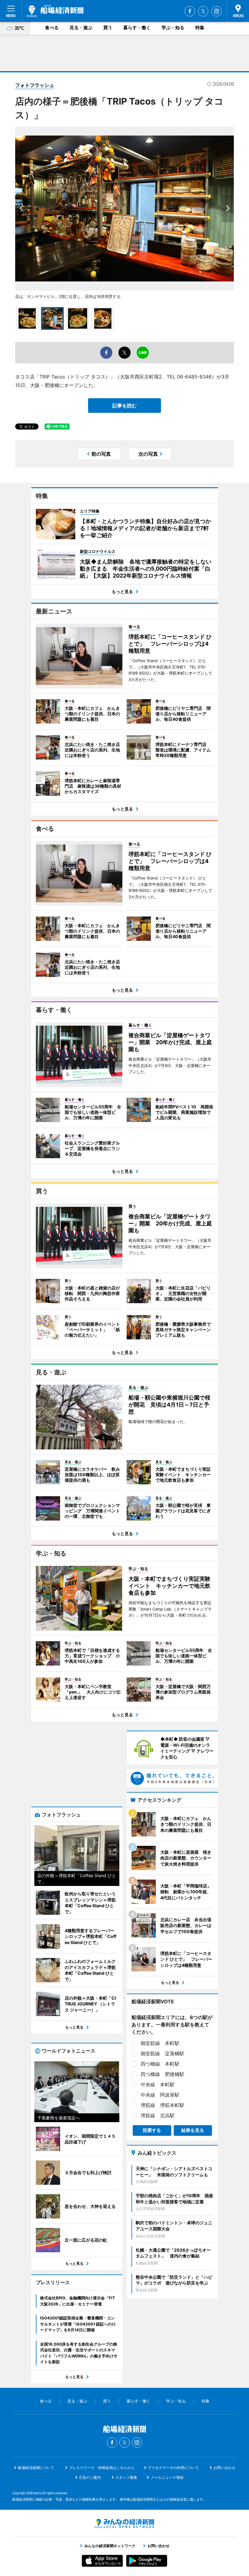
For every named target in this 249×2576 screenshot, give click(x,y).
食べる (52, 28)
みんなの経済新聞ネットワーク (124, 2523)
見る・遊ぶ (81, 28)
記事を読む (124, 406)
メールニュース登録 (167, 2477)
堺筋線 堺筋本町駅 (162, 2105)
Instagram (217, 11)
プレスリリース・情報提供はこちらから (102, 2468)
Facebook (190, 11)
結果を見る (193, 2130)
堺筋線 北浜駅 (158, 2115)
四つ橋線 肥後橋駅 (162, 2074)
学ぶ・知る (173, 28)
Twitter (203, 11)
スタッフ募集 (126, 2477)
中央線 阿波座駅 (160, 2095)
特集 (200, 28)
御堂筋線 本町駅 (160, 2043)
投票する (152, 2130)
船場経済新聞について (36, 2468)
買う (108, 28)
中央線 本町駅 (158, 2084)
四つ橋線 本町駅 (160, 2064)
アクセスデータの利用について (173, 2468)
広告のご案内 (90, 2477)
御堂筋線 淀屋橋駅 (162, 2053)
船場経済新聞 (55, 11)
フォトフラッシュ (35, 85)
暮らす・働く (137, 28)
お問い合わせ (224, 2468)
